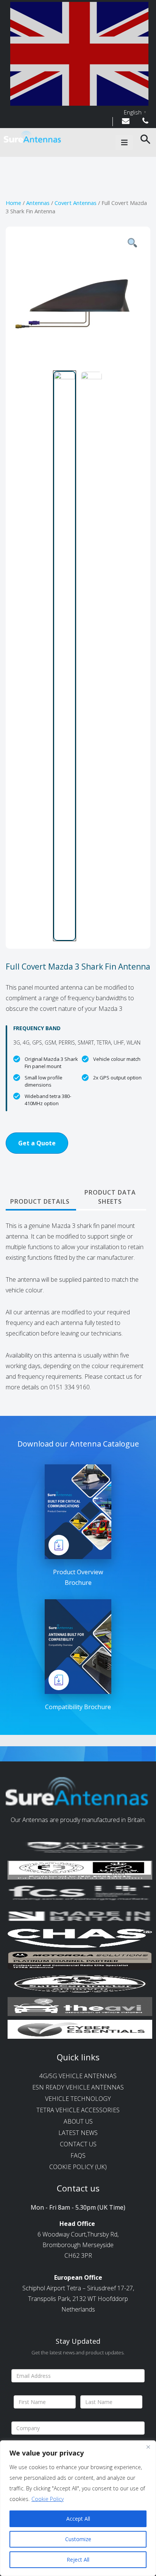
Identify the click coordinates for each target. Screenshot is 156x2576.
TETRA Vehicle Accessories (78, 2110)
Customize (78, 2539)
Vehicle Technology (78, 2099)
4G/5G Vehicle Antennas (78, 2076)
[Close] (148, 2447)
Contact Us (78, 2144)
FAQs (78, 2155)
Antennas (38, 203)
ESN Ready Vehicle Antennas (78, 2087)
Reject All (78, 2560)
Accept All (78, 2519)
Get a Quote (37, 1143)
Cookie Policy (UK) (78, 2167)
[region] (78, 2508)
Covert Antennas (76, 203)
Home (13, 203)
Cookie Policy (48, 2499)
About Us (78, 2121)
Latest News (78, 2133)
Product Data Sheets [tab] (110, 1197)
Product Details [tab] (40, 1201)
